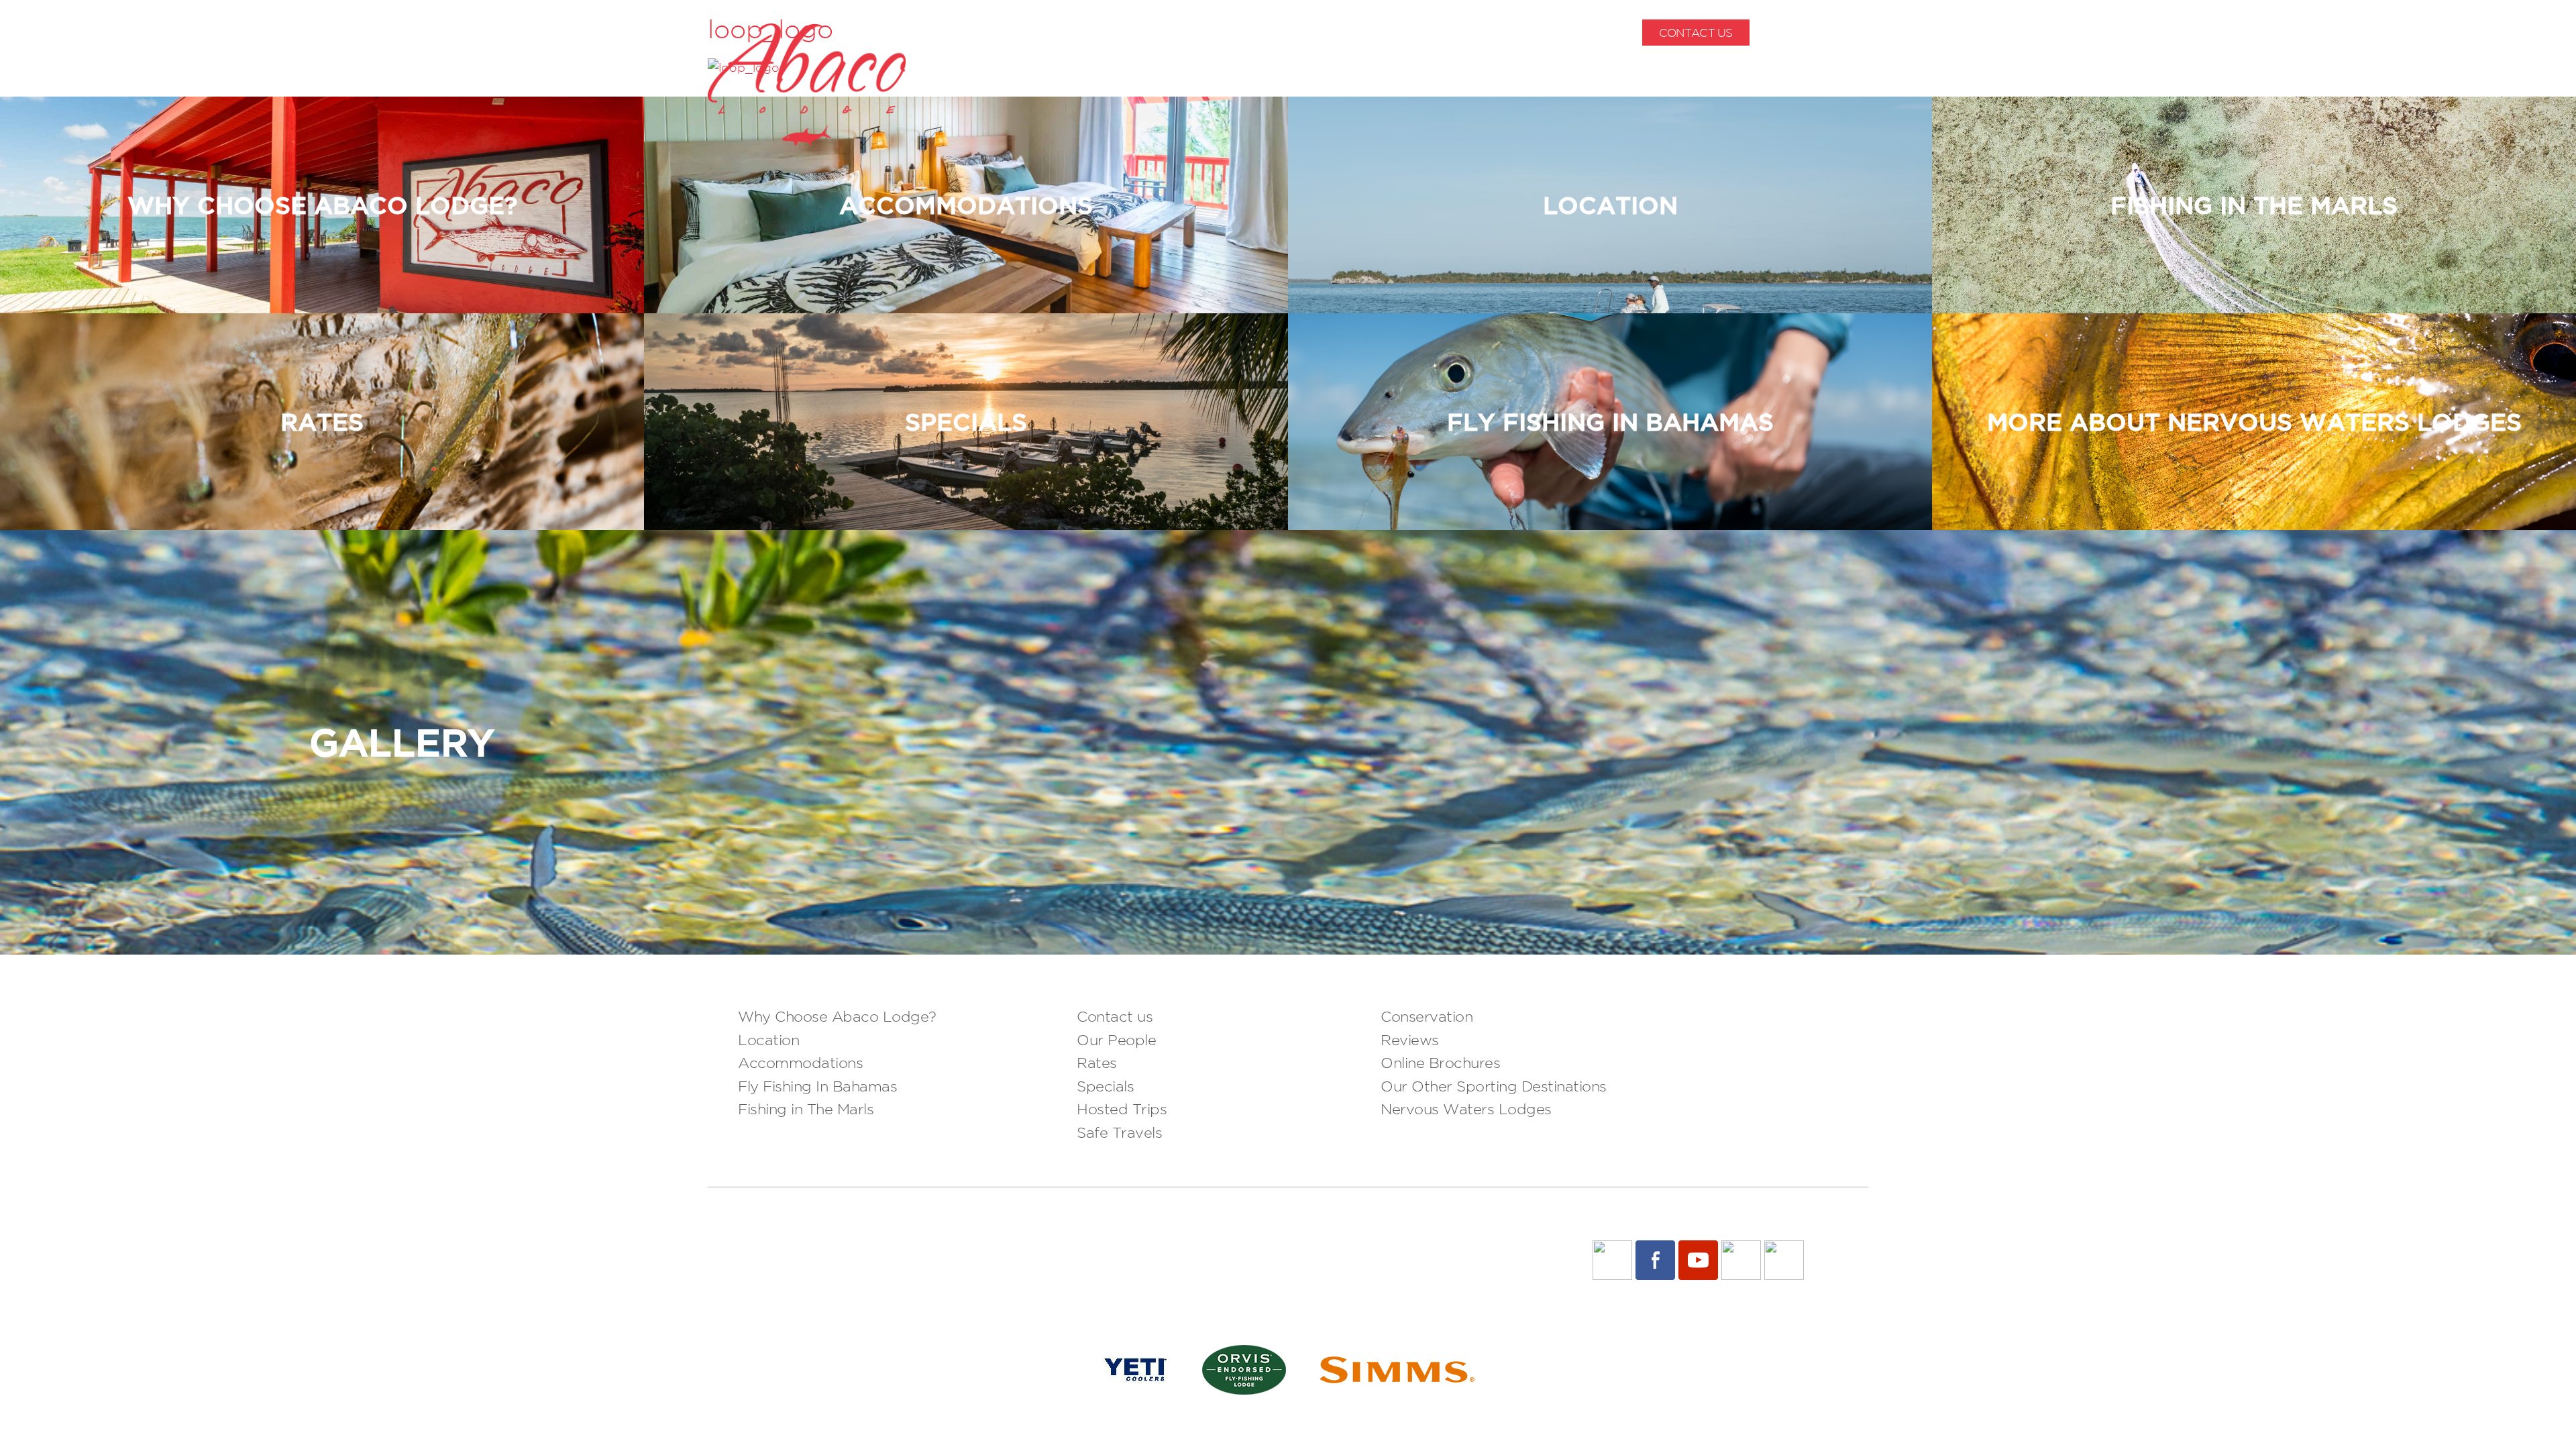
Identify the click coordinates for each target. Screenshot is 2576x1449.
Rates (1097, 1063)
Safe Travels (1119, 1132)
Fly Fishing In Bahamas (817, 1086)
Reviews (1410, 1040)
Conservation (1427, 1016)
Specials (1105, 1086)
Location (768, 1040)
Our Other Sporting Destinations (1494, 1086)
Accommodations (800, 1063)
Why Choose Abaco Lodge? (837, 1016)
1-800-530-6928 (1826, 33)
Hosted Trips (1122, 1109)
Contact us (1115, 1016)
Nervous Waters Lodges (1466, 1109)
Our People (1116, 1040)
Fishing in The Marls (806, 1109)
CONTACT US (1696, 33)
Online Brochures (1440, 1063)
